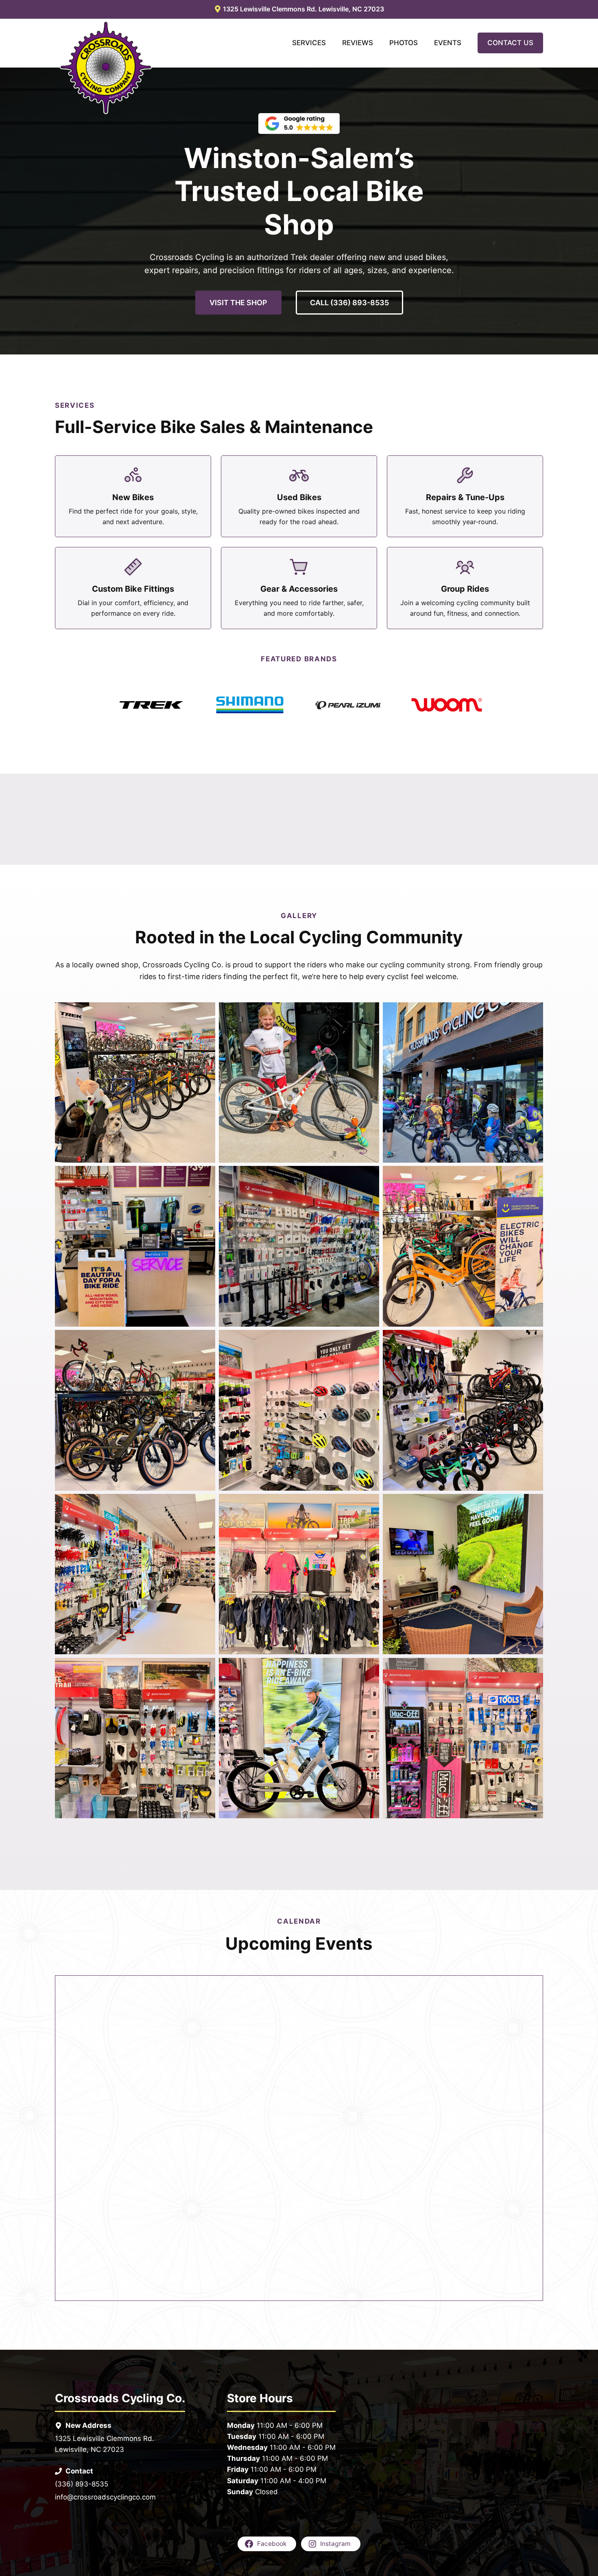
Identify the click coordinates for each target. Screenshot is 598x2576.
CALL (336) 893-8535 (349, 303)
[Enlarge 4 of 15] (205, 1176)
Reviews (358, 43)
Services (309, 43)
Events (448, 43)
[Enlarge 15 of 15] (533, 1668)
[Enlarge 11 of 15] (369, 1504)
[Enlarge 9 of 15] (533, 1340)
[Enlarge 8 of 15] (369, 1340)
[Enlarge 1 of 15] (205, 1013)
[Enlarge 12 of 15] (533, 1504)
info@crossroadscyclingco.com (105, 2497)
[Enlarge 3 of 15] (533, 1013)
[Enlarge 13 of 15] (205, 1668)
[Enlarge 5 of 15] (369, 1176)
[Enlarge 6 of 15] (533, 1176)
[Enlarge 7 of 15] (205, 1340)
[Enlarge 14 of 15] (369, 1668)
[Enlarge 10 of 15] (205, 1504)
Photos (404, 43)
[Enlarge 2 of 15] (369, 1013)
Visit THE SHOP (238, 303)
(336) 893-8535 (82, 2484)
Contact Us (510, 43)
